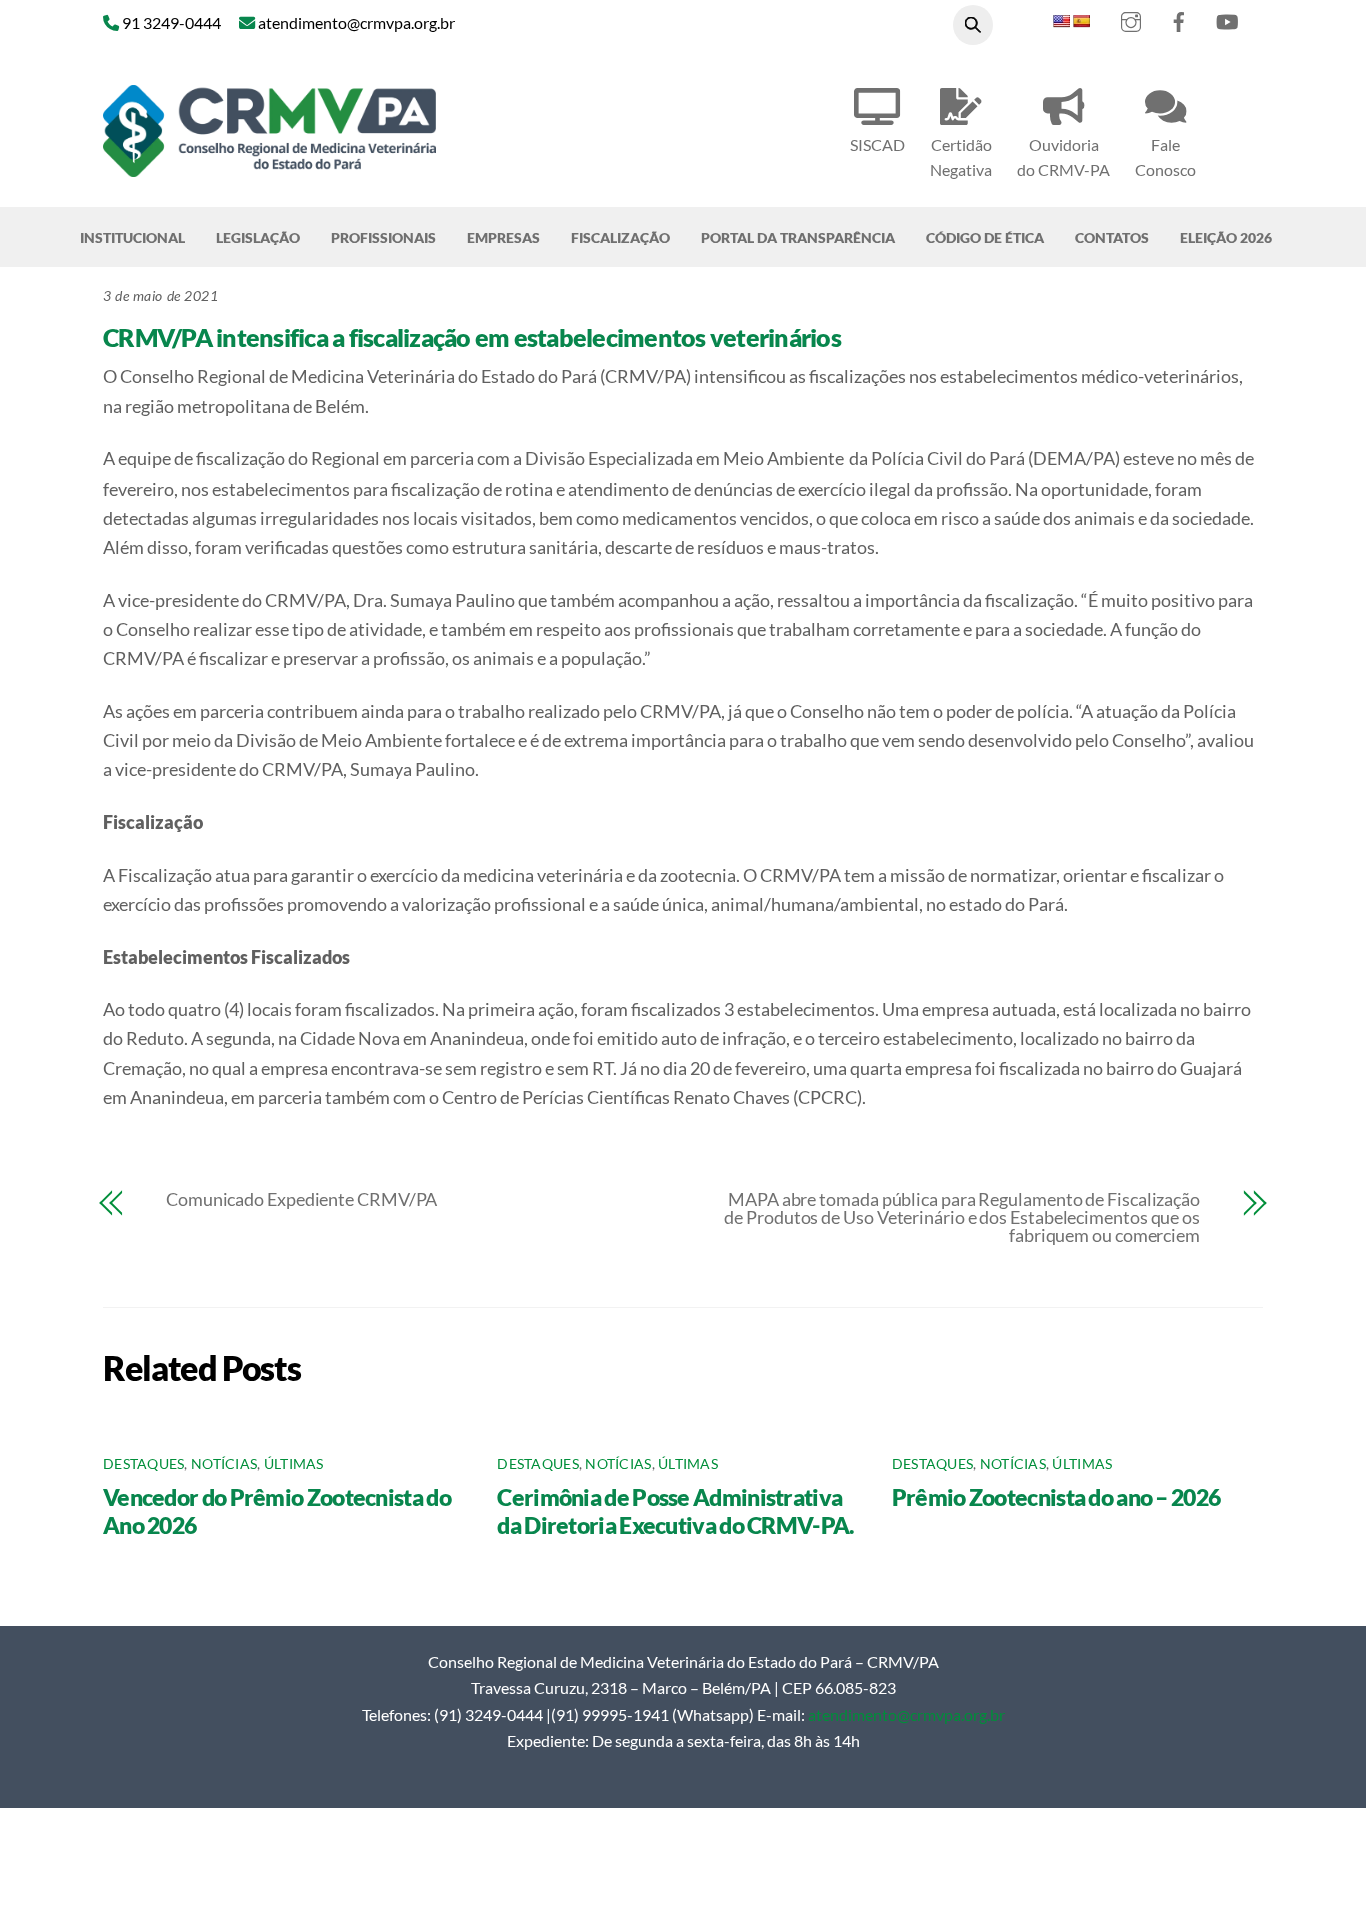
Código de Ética (985, 237)
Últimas (294, 1464)
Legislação (258, 237)
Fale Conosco (1165, 157)
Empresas (503, 237)
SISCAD (877, 144)
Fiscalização (620, 237)
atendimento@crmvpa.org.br (906, 1714)
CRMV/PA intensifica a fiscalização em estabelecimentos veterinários (472, 337)
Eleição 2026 (1226, 237)
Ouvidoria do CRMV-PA (1063, 157)
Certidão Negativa (961, 157)
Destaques (143, 1464)
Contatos (1112, 237)
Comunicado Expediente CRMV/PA (301, 1199)
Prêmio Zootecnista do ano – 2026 (1056, 1497)
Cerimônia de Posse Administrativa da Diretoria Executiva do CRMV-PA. (675, 1511)
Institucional (132, 237)
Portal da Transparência (798, 237)
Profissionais (383, 237)
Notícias (224, 1464)
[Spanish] (1081, 21)
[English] (1061, 21)
